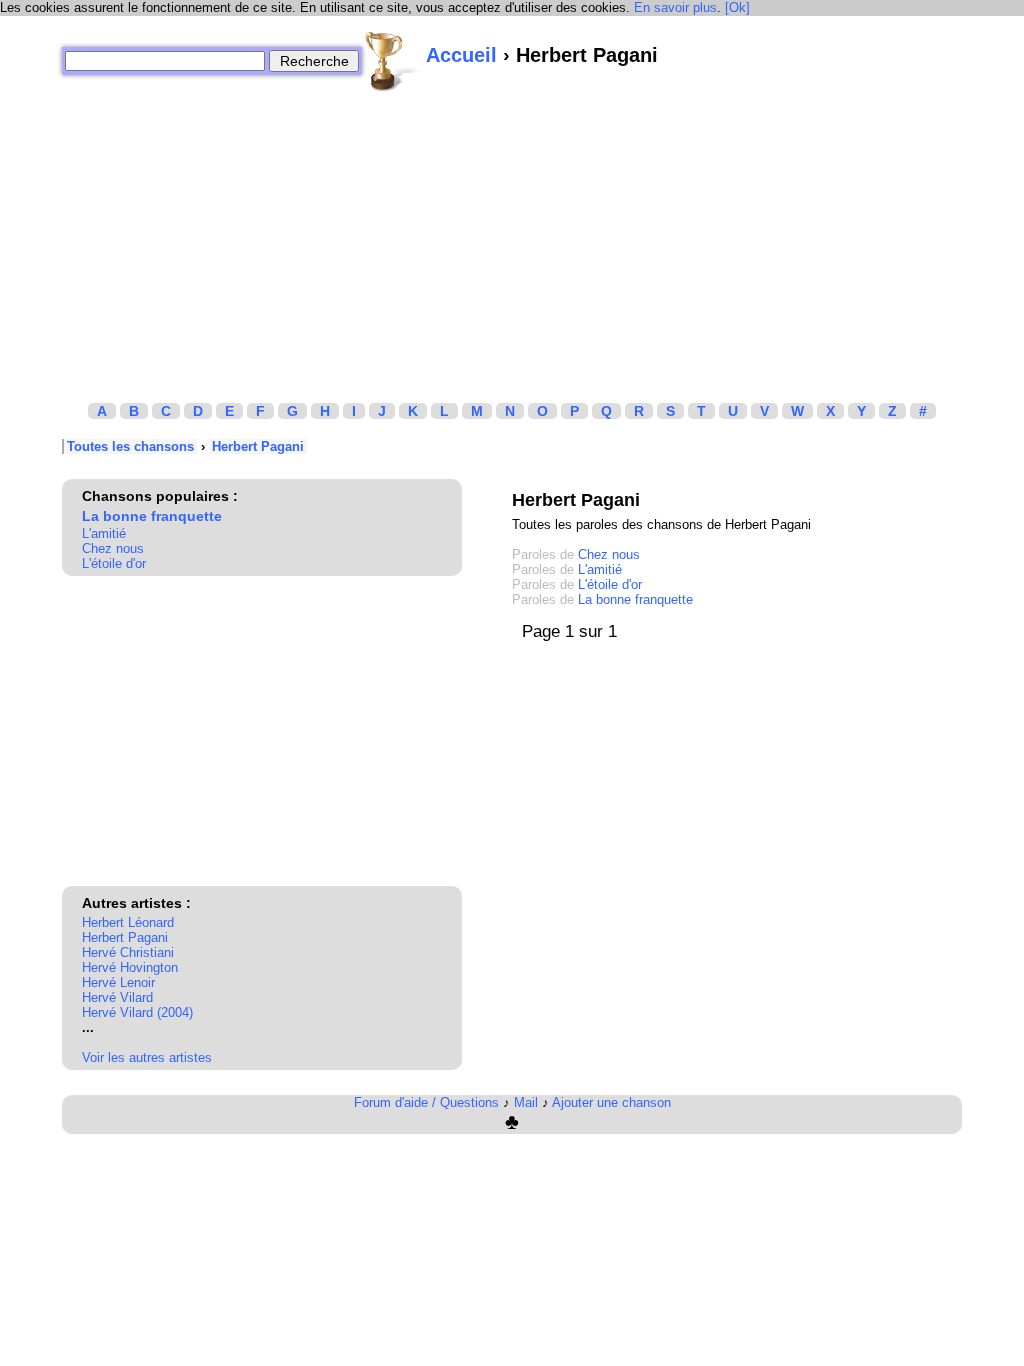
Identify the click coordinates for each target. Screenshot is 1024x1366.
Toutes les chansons (130, 446)
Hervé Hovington (130, 967)
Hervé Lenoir (118, 982)
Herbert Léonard (128, 922)
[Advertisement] (512, 233)
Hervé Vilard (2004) (137, 1012)
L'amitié (104, 533)
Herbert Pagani (258, 446)
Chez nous (113, 548)
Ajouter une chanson (611, 1102)
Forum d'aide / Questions (426, 1102)
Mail (526, 1102)
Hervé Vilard (117, 997)
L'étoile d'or (114, 563)
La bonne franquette (152, 516)
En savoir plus (675, 7)
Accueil (461, 55)
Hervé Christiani (128, 952)
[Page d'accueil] (394, 61)
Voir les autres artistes (147, 1057)
